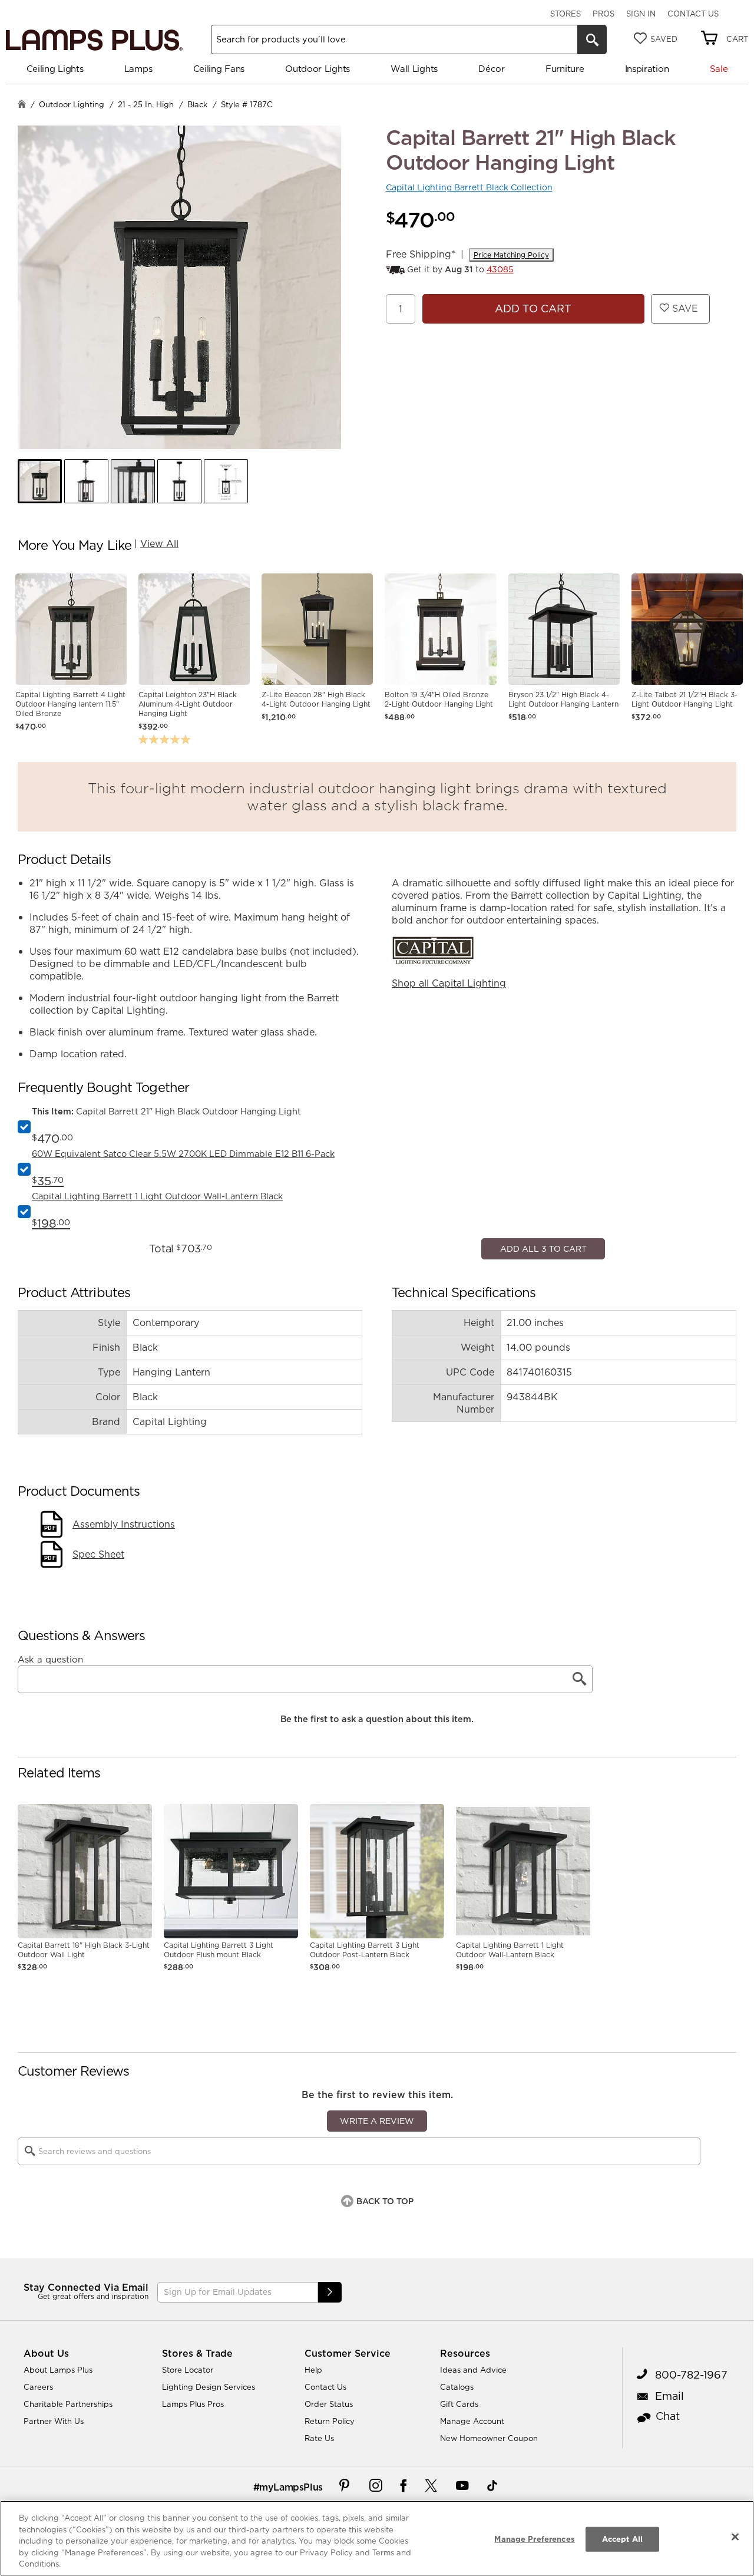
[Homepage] (22, 105)
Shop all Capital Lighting (449, 983)
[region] (377, 2538)
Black (197, 104)
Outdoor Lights (318, 69)
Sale (719, 69)
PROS (603, 14)
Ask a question (50, 2017)
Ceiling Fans (219, 69)
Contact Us (693, 14)
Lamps (138, 69)
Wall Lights (414, 69)
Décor (492, 69)
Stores (565, 14)
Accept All (622, 2539)
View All (159, 543)
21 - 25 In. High (146, 104)
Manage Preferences (534, 2539)
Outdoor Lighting (72, 104)
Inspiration (647, 69)
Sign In (641, 14)
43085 (500, 269)
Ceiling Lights (55, 69)
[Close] (735, 2537)
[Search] (592, 39)
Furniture (565, 69)
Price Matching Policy (511, 255)
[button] (40, 481)
